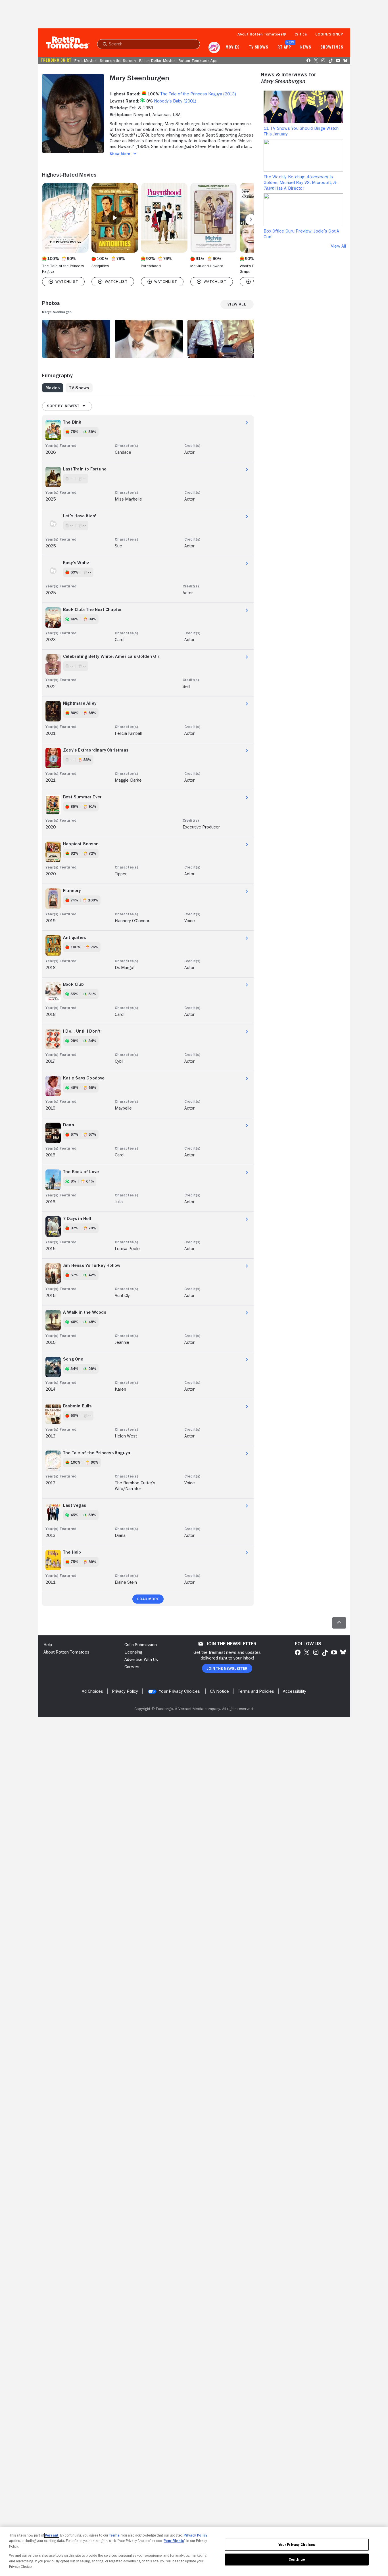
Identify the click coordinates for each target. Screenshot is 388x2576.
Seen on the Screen (118, 60)
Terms (114, 2535)
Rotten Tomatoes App (198, 60)
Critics (301, 34)
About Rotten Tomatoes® (262, 34)
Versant (52, 2535)
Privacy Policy (195, 2535)
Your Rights (174, 2541)
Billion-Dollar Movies (157, 60)
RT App (284, 47)
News (306, 47)
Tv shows (259, 47)
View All (338, 246)
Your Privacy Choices (179, 1691)
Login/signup (329, 34)
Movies (232, 47)
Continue (297, 2559)
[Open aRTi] (214, 47)
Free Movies (85, 60)
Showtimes (332, 47)
